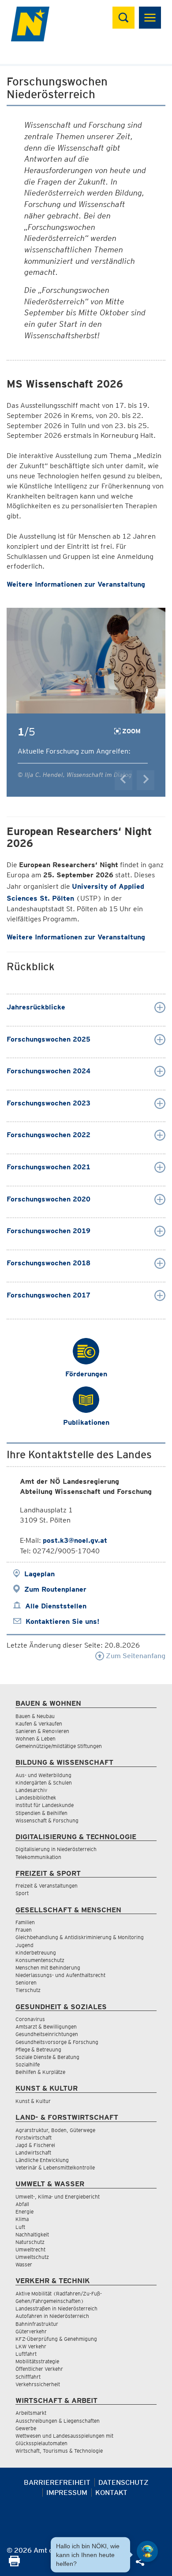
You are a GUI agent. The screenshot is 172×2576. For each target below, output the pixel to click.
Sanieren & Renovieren (42, 1731)
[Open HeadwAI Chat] (147, 2551)
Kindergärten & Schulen (44, 1783)
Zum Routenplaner (55, 1589)
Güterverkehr (31, 2331)
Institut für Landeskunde (45, 1805)
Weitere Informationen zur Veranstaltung (76, 584)
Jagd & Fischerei (35, 2145)
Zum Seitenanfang (135, 1656)
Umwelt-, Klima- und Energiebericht (58, 2197)
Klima (22, 2219)
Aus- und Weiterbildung (43, 1775)
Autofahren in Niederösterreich (52, 2316)
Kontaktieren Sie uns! (62, 1621)
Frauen (24, 1930)
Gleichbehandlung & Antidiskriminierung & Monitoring (80, 1937)
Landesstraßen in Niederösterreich (56, 2308)
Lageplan (39, 1574)
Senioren (26, 1983)
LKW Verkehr (31, 2346)
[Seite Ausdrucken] (14, 2564)
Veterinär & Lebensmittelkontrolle (55, 2168)
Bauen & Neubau (35, 1716)
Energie (24, 2212)
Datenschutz (123, 2482)
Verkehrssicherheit (38, 2384)
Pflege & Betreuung (38, 2049)
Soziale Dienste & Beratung (47, 2057)
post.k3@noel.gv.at (75, 1540)
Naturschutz (30, 2242)
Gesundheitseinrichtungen (47, 2034)
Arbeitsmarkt (31, 2413)
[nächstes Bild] (146, 780)
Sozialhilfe (28, 2064)
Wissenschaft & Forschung (47, 1820)
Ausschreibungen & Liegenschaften (58, 2421)
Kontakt (111, 2493)
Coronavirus (30, 2019)
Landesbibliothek (36, 1798)
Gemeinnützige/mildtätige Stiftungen (59, 1746)
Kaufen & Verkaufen (39, 1724)
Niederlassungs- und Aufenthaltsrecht (60, 1975)
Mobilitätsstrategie (37, 2361)
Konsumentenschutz (40, 1960)
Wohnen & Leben (36, 1739)
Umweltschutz (32, 2257)
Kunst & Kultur (33, 2101)
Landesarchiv (31, 1790)
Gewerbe (26, 2428)
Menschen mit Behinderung (48, 1968)
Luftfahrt (26, 2354)
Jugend (24, 1945)
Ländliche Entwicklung (42, 2160)
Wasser (24, 2264)
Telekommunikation (38, 1857)
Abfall (22, 2204)
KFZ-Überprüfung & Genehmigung (56, 2339)
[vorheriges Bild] (123, 780)
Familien (25, 1922)
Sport (22, 1893)
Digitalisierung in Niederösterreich (56, 1849)
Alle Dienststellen (56, 1606)
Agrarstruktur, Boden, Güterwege (55, 2130)
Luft (20, 2227)
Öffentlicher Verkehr (39, 2369)
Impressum (67, 2493)
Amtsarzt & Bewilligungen (46, 2027)
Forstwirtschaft (34, 2138)
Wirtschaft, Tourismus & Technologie (59, 2451)
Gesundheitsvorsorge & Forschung (57, 2042)
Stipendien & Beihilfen (41, 1813)
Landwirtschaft (33, 2153)
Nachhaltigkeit (32, 2234)
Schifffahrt (28, 2377)
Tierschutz (28, 1990)
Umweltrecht (30, 2249)
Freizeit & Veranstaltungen (47, 1886)
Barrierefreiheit (57, 2482)
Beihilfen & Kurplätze (40, 2072)
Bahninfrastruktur (37, 2324)
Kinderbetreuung (36, 1953)
